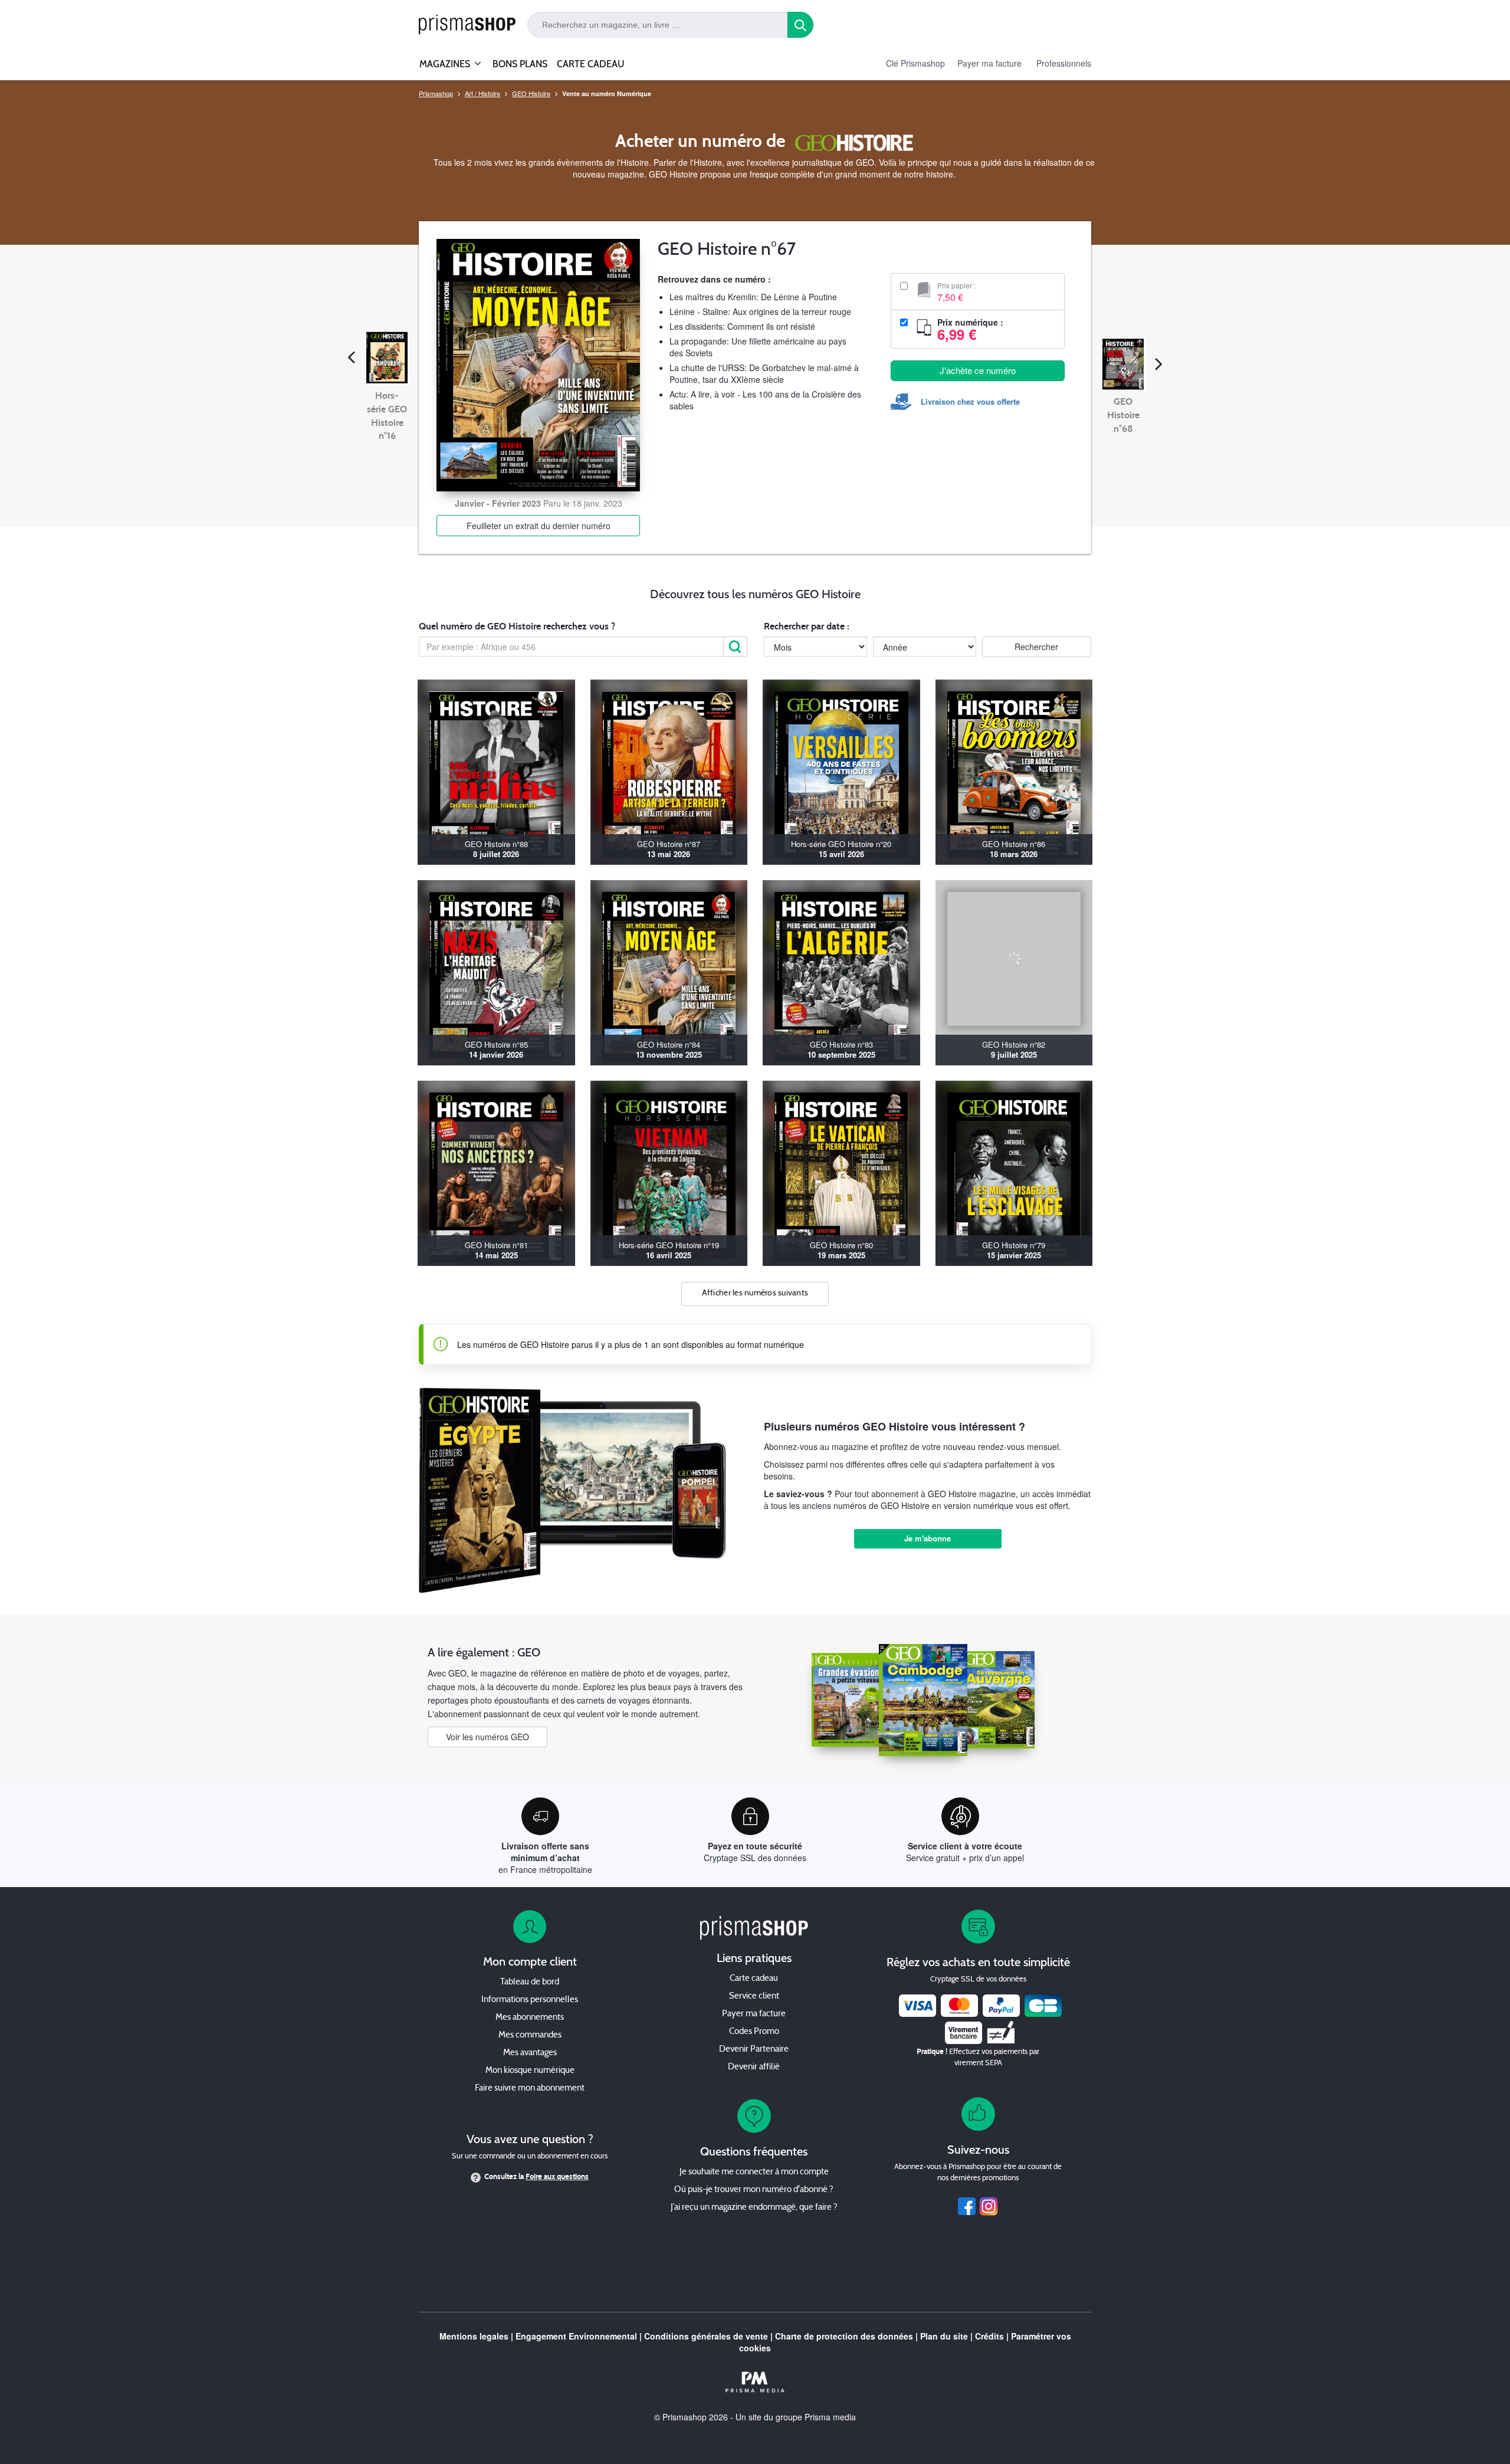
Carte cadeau (754, 1979)
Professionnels (1064, 63)
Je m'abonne (928, 1538)
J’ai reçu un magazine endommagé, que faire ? (754, 2208)
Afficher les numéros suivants (755, 1293)
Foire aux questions (557, 2177)
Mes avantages (530, 2053)
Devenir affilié (754, 2067)
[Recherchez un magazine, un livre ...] (800, 25)
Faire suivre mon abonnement (530, 2089)
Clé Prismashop (915, 63)
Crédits (989, 2336)
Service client (754, 1997)
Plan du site (944, 2336)
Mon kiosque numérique (530, 2071)
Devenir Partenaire (754, 2050)
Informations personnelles (530, 2000)
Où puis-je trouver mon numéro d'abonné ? (754, 2190)
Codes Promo (754, 2032)
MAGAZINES (445, 64)
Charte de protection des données (844, 2336)
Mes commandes (530, 2035)
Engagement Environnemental (576, 2336)
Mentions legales (474, 2336)
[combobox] (658, 25)
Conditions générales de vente (706, 2336)
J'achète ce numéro (978, 370)
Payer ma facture (989, 63)
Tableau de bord (530, 1982)
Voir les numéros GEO (488, 1737)
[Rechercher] (736, 647)
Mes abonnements (530, 2018)
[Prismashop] (467, 25)
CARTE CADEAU (591, 64)
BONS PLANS (520, 64)
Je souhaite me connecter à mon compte (754, 2172)
